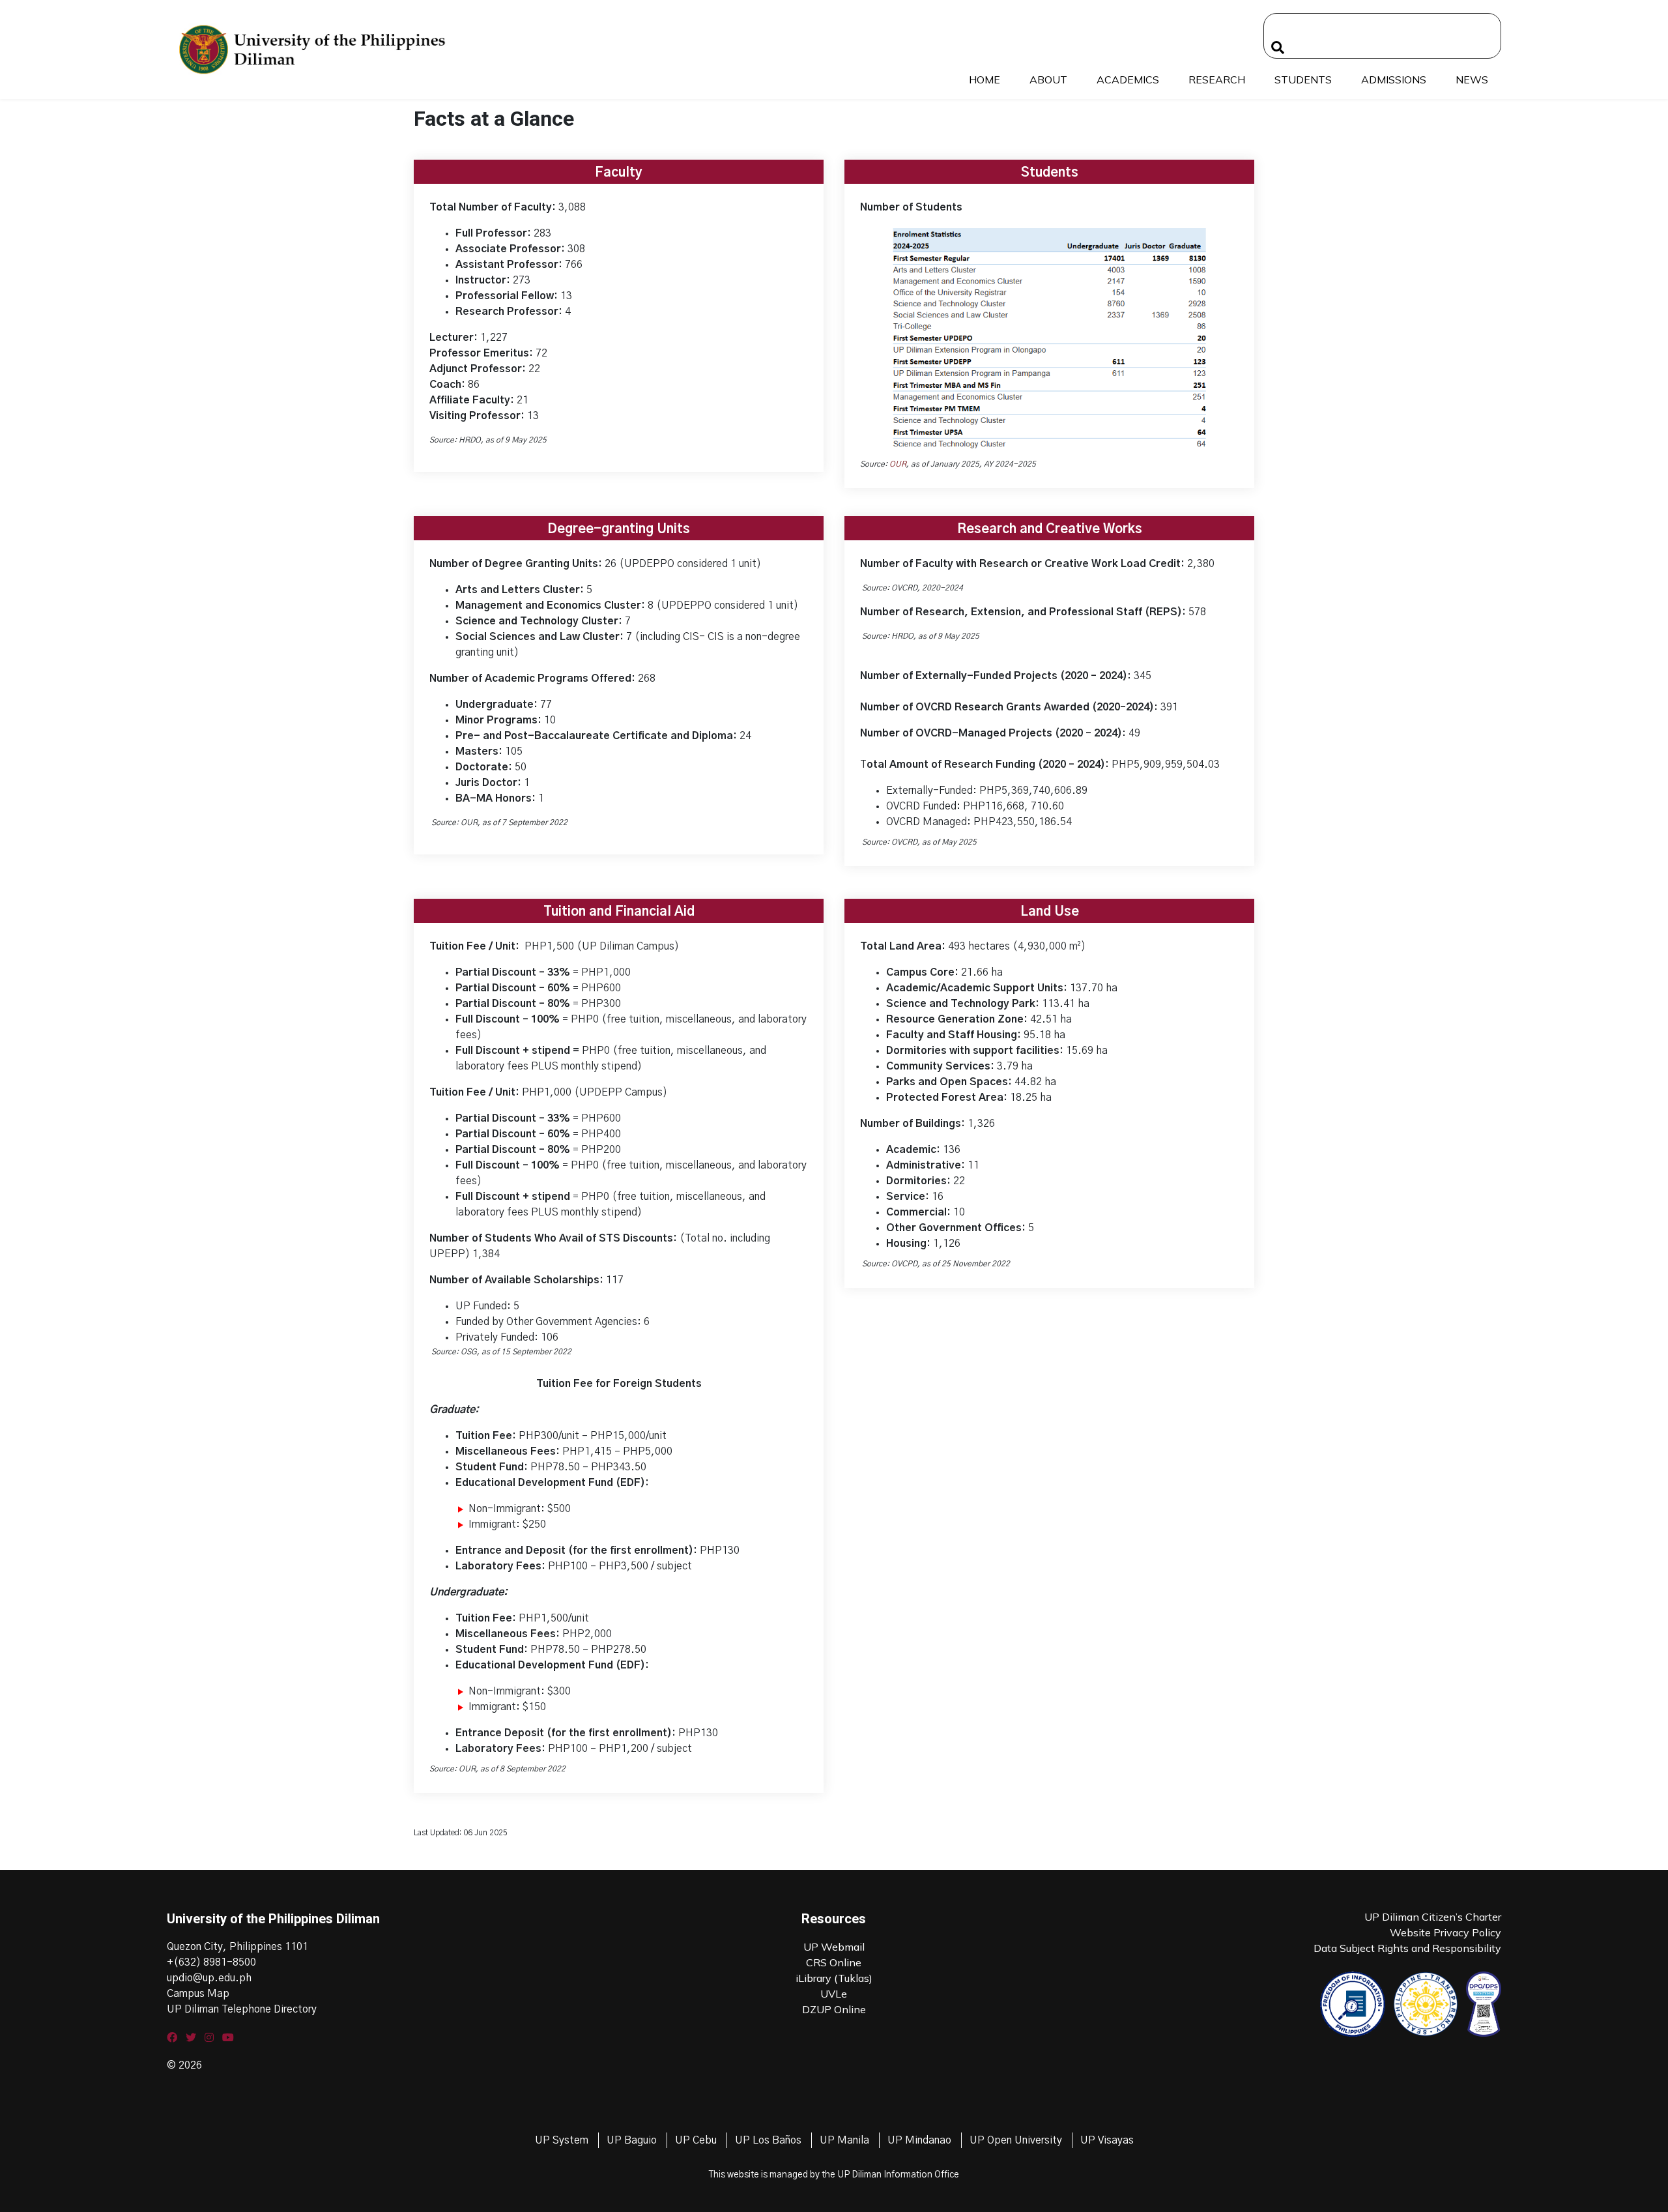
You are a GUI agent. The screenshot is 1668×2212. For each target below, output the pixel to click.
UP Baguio (632, 2140)
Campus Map (198, 1994)
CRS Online (834, 1962)
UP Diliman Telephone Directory (242, 2009)
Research (1217, 80)
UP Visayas (1107, 2140)
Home (985, 80)
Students (1303, 80)
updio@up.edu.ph (209, 1978)
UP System (562, 2140)
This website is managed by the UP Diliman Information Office (834, 2175)
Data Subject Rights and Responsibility (1407, 1948)
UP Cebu (696, 2140)
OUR (898, 464)
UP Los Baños (768, 2140)
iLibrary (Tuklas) (834, 1978)
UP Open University (1016, 2140)
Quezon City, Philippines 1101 (237, 1947)
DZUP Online (834, 2009)
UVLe (834, 1994)
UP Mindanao (919, 2140)
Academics (1128, 80)
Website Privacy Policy (1445, 1932)
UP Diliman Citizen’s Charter (1433, 1917)
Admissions (1394, 80)
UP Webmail (834, 1947)
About (1048, 80)
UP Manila (844, 2140)
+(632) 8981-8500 (211, 1962)
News (1472, 80)
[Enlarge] (1158, 242)
